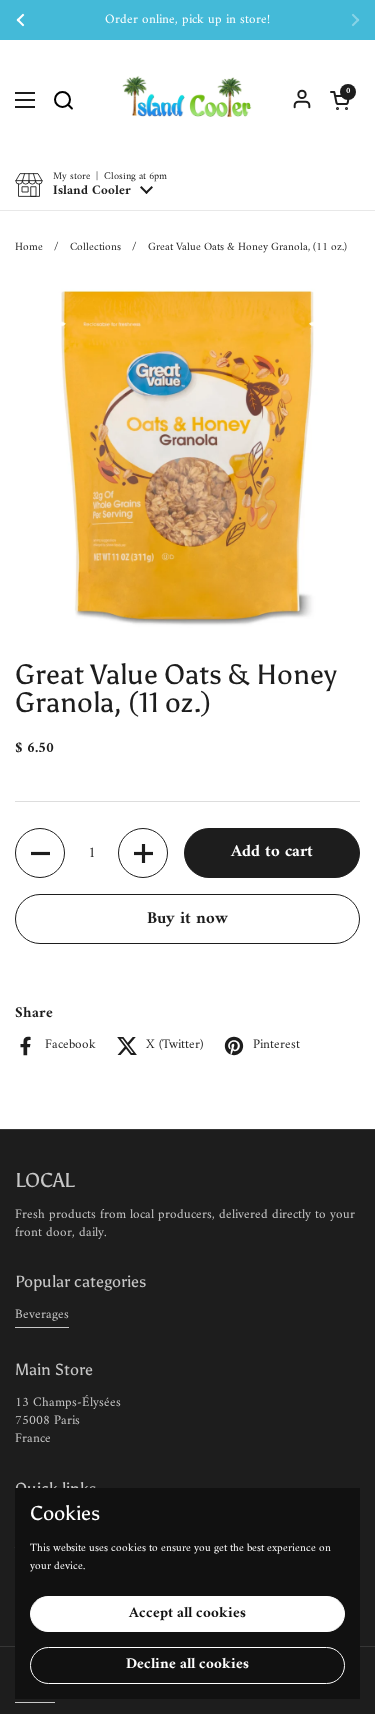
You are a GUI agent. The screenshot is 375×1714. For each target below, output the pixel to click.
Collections (95, 247)
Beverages (42, 1314)
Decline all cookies (187, 1664)
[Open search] (63, 100)
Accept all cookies (187, 1613)
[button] (340, 100)
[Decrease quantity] (40, 853)
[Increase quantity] (143, 853)
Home (29, 247)
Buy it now (187, 919)
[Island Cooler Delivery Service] (187, 100)
